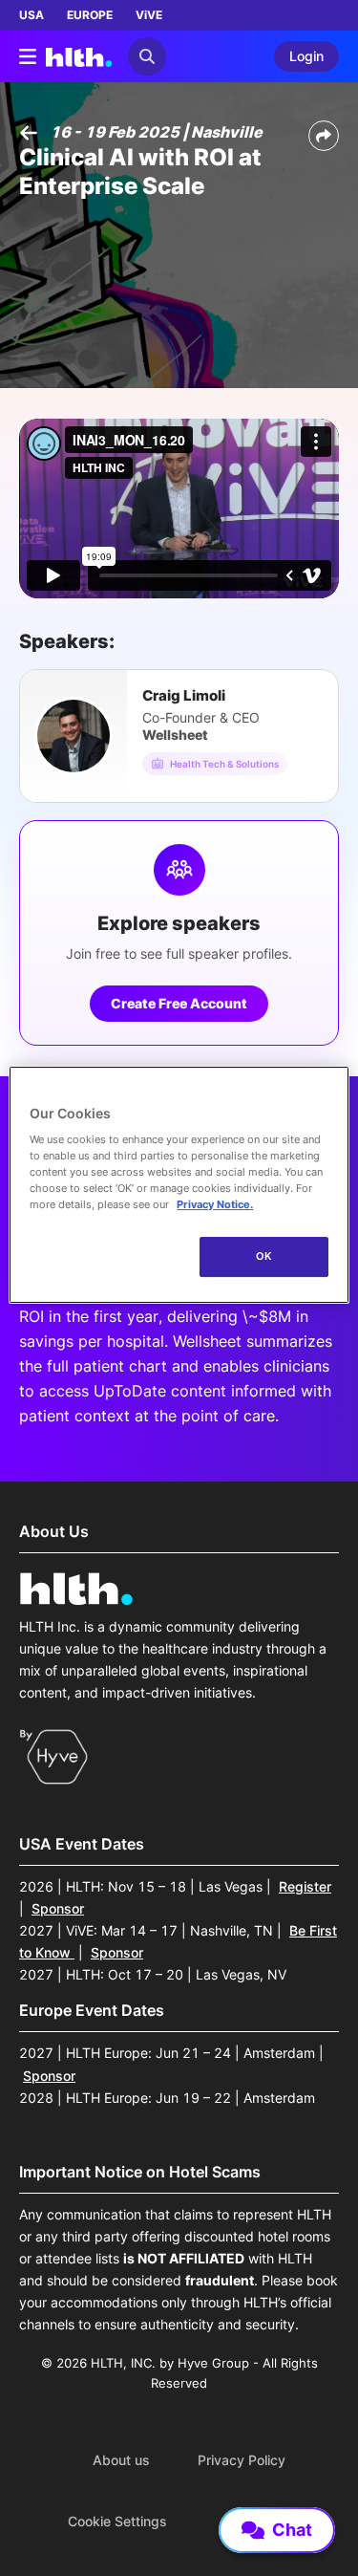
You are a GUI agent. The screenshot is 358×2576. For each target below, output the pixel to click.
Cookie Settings (117, 2522)
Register (305, 1886)
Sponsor (58, 1908)
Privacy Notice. (215, 1204)
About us (121, 2460)
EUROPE (90, 15)
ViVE (149, 15)
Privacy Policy (242, 2460)
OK (264, 1256)
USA (32, 15)
